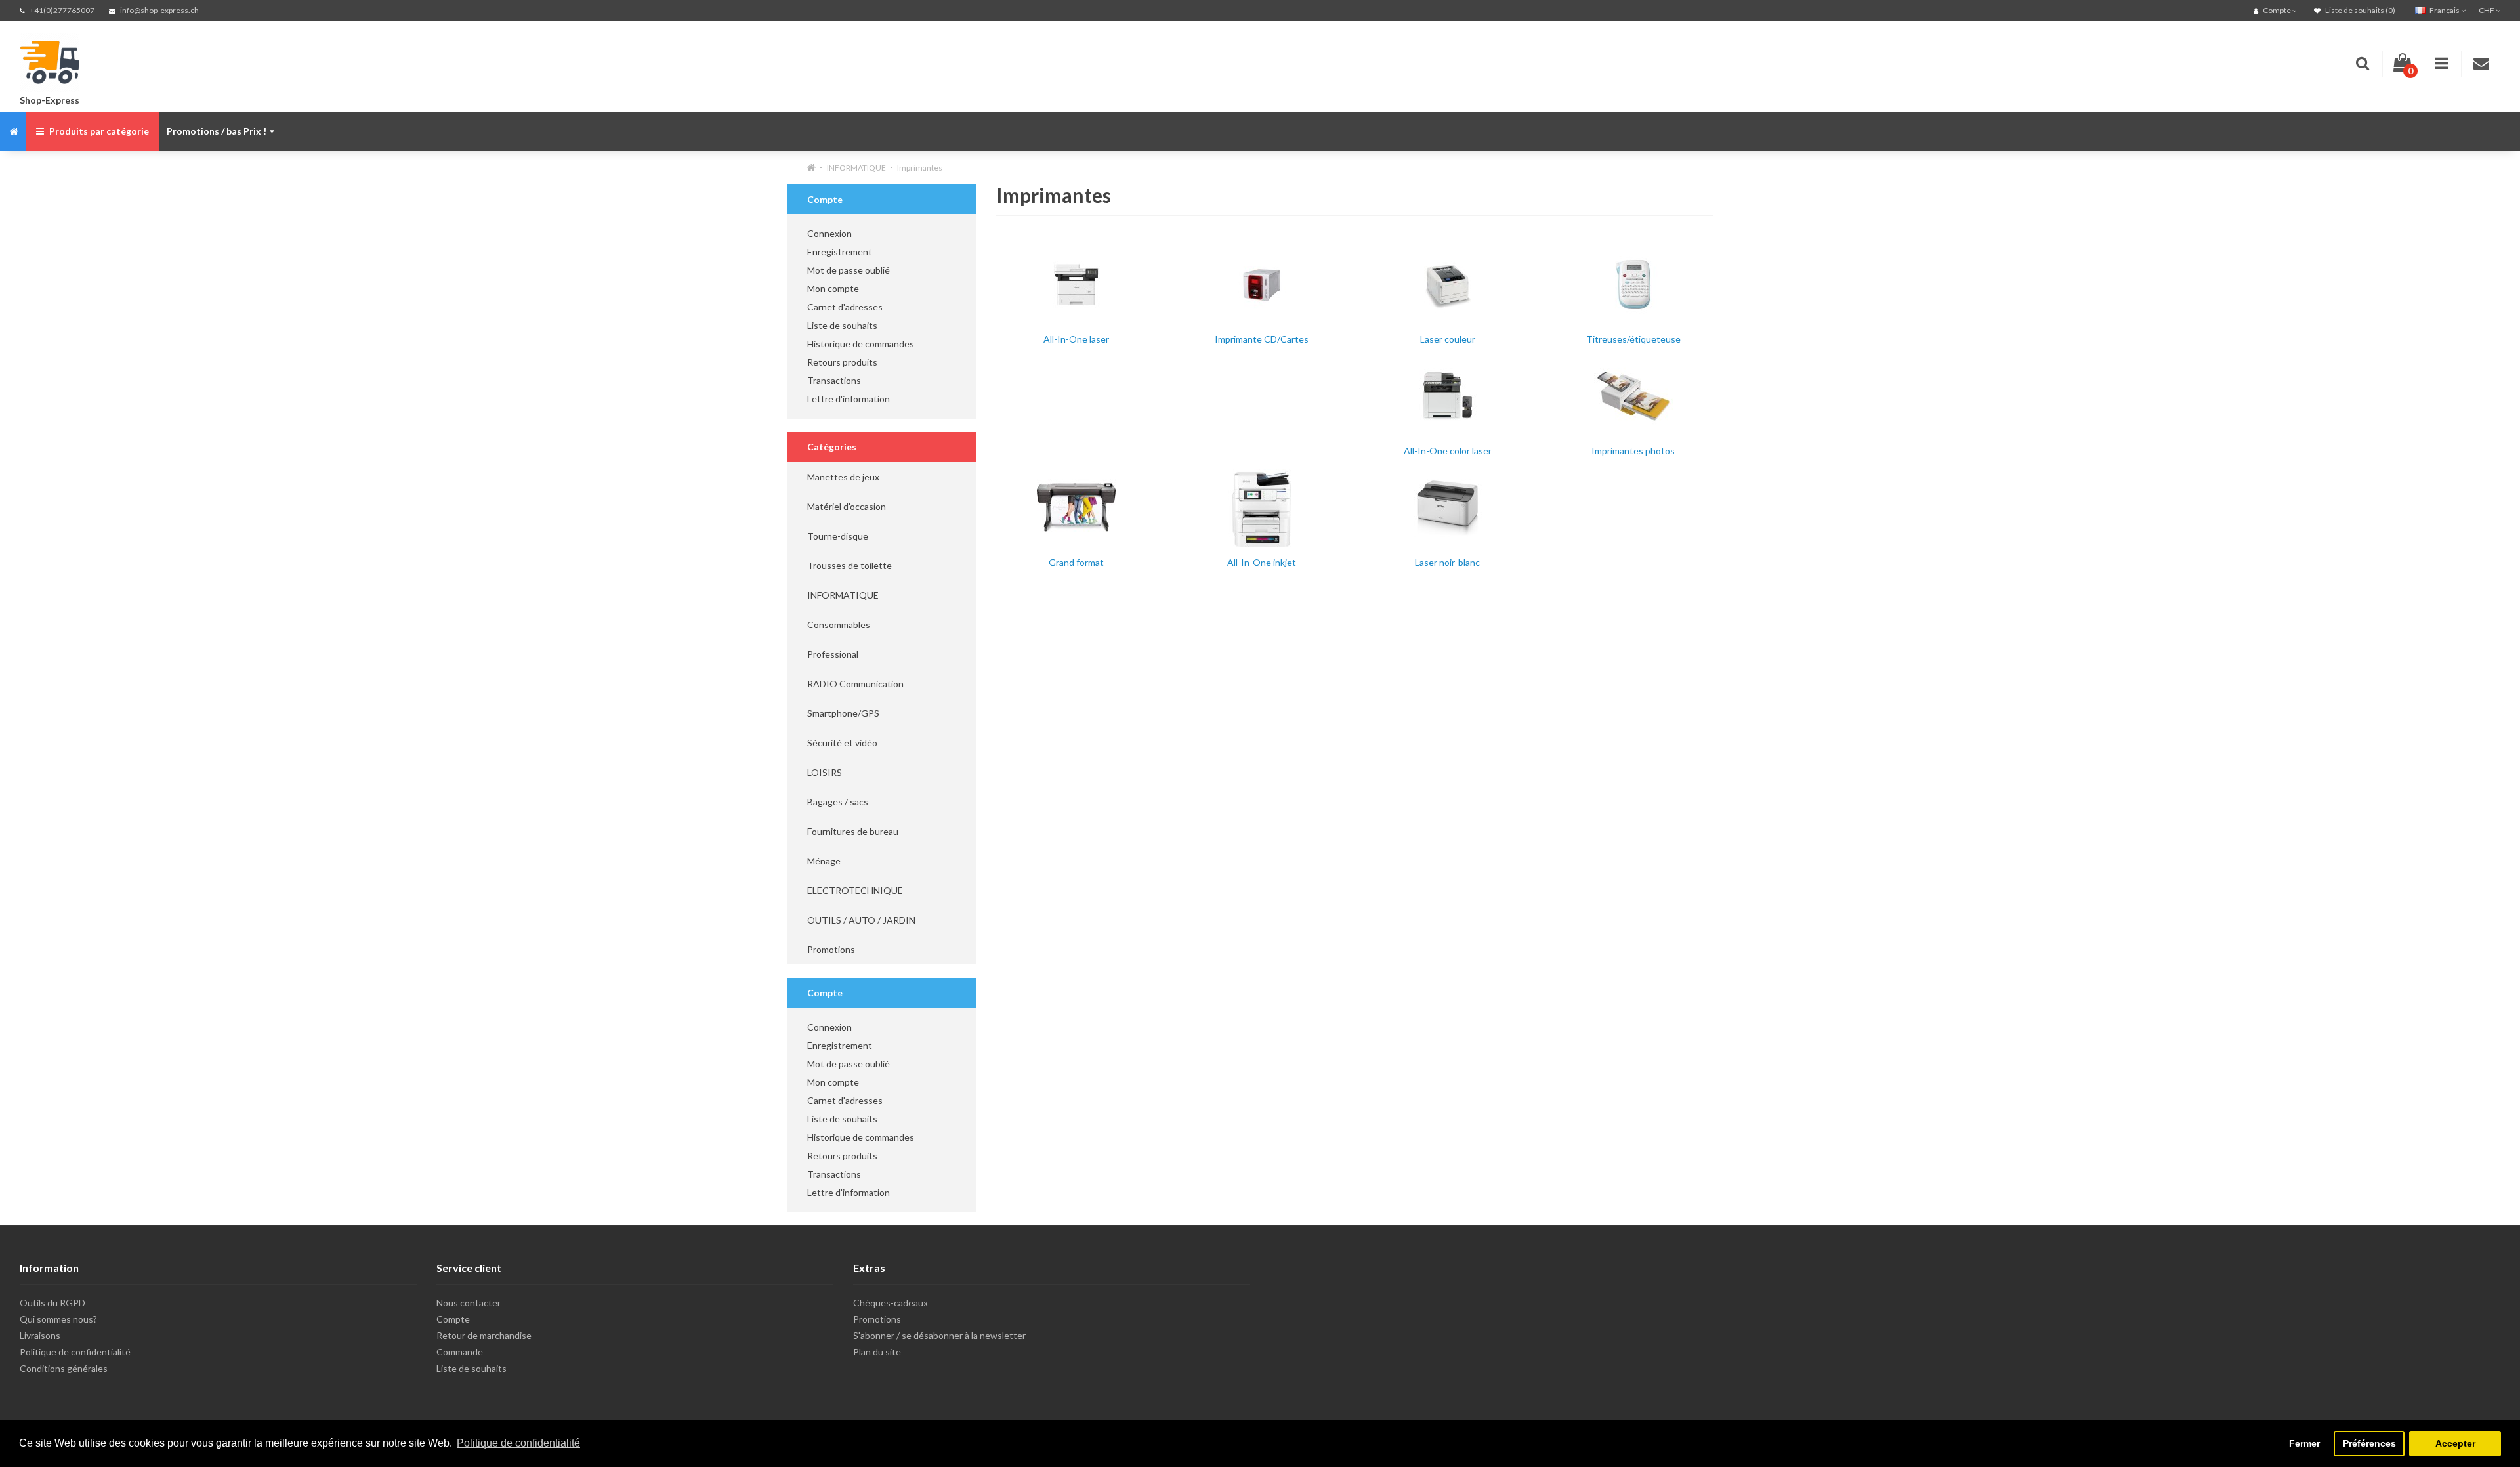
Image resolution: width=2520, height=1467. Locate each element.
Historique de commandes (861, 344)
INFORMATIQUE (856, 168)
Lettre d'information (849, 399)
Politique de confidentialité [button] (518, 1443)
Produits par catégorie (98, 131)
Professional (833, 654)
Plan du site (877, 1352)
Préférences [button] (2369, 1443)
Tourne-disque (838, 536)
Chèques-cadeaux (891, 1303)
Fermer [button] (2304, 1443)
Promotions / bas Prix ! (217, 131)
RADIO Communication (855, 684)
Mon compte (833, 288)
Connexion (829, 233)
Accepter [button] (2455, 1443)
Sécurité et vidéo (842, 743)
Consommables (839, 625)
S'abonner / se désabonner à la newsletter (939, 1335)
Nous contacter (469, 1303)
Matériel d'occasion (847, 506)
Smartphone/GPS (843, 713)
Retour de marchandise (484, 1335)
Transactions (834, 380)
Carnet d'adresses (845, 307)
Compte (453, 1319)
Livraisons (40, 1335)
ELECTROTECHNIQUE (855, 890)
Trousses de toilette (850, 565)
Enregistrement (840, 252)
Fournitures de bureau (853, 831)
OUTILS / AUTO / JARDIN (861, 920)
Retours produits (842, 362)
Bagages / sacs (838, 802)
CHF (2487, 10)
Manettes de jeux (843, 477)
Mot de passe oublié (849, 270)
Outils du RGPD (52, 1303)
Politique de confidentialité (75, 1352)
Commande (460, 1352)
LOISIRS (825, 772)
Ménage (824, 861)
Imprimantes (920, 168)
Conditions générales (64, 1368)
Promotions (831, 949)
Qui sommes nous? (58, 1319)
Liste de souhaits (842, 325)
